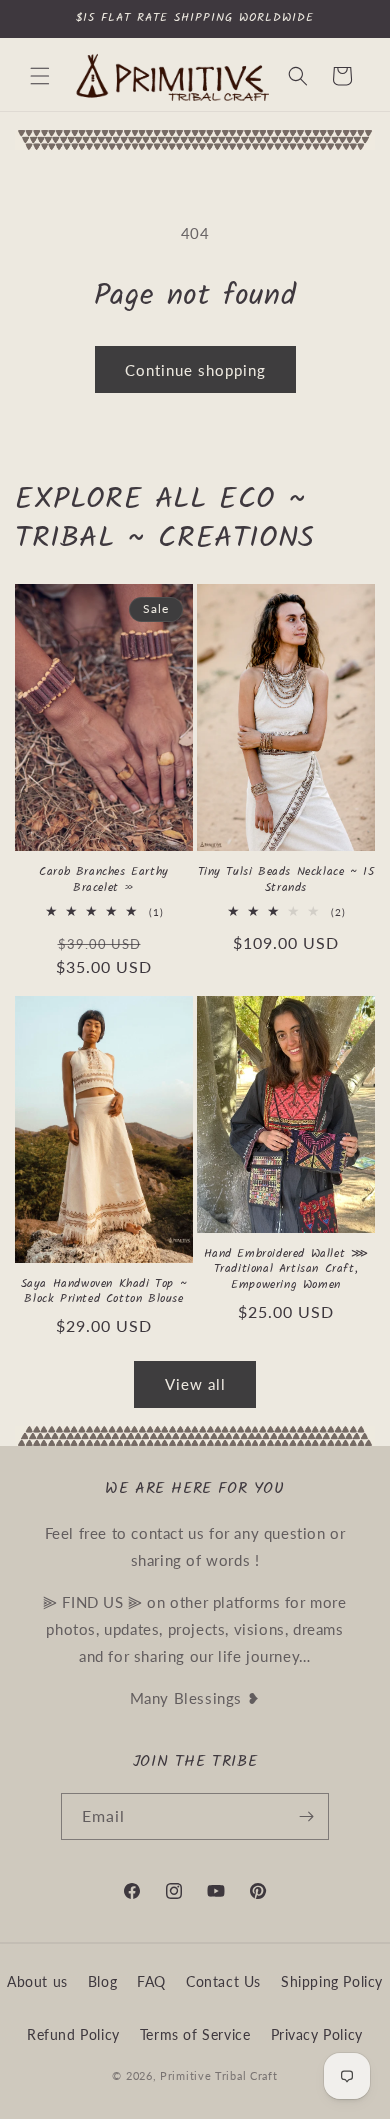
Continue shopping (195, 370)
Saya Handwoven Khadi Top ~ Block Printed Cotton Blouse (104, 1291)
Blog (102, 1981)
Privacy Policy (317, 2034)
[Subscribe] (306, 1816)
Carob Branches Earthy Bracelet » (104, 879)
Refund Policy (73, 2034)
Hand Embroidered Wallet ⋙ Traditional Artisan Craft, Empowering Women (286, 1269)
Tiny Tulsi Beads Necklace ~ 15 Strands (286, 879)
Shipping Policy (332, 1981)
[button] (40, 76)
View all (195, 1384)
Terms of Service (195, 2034)
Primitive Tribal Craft (218, 2075)
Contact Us (223, 1981)
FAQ (151, 1981)
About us (37, 1981)
